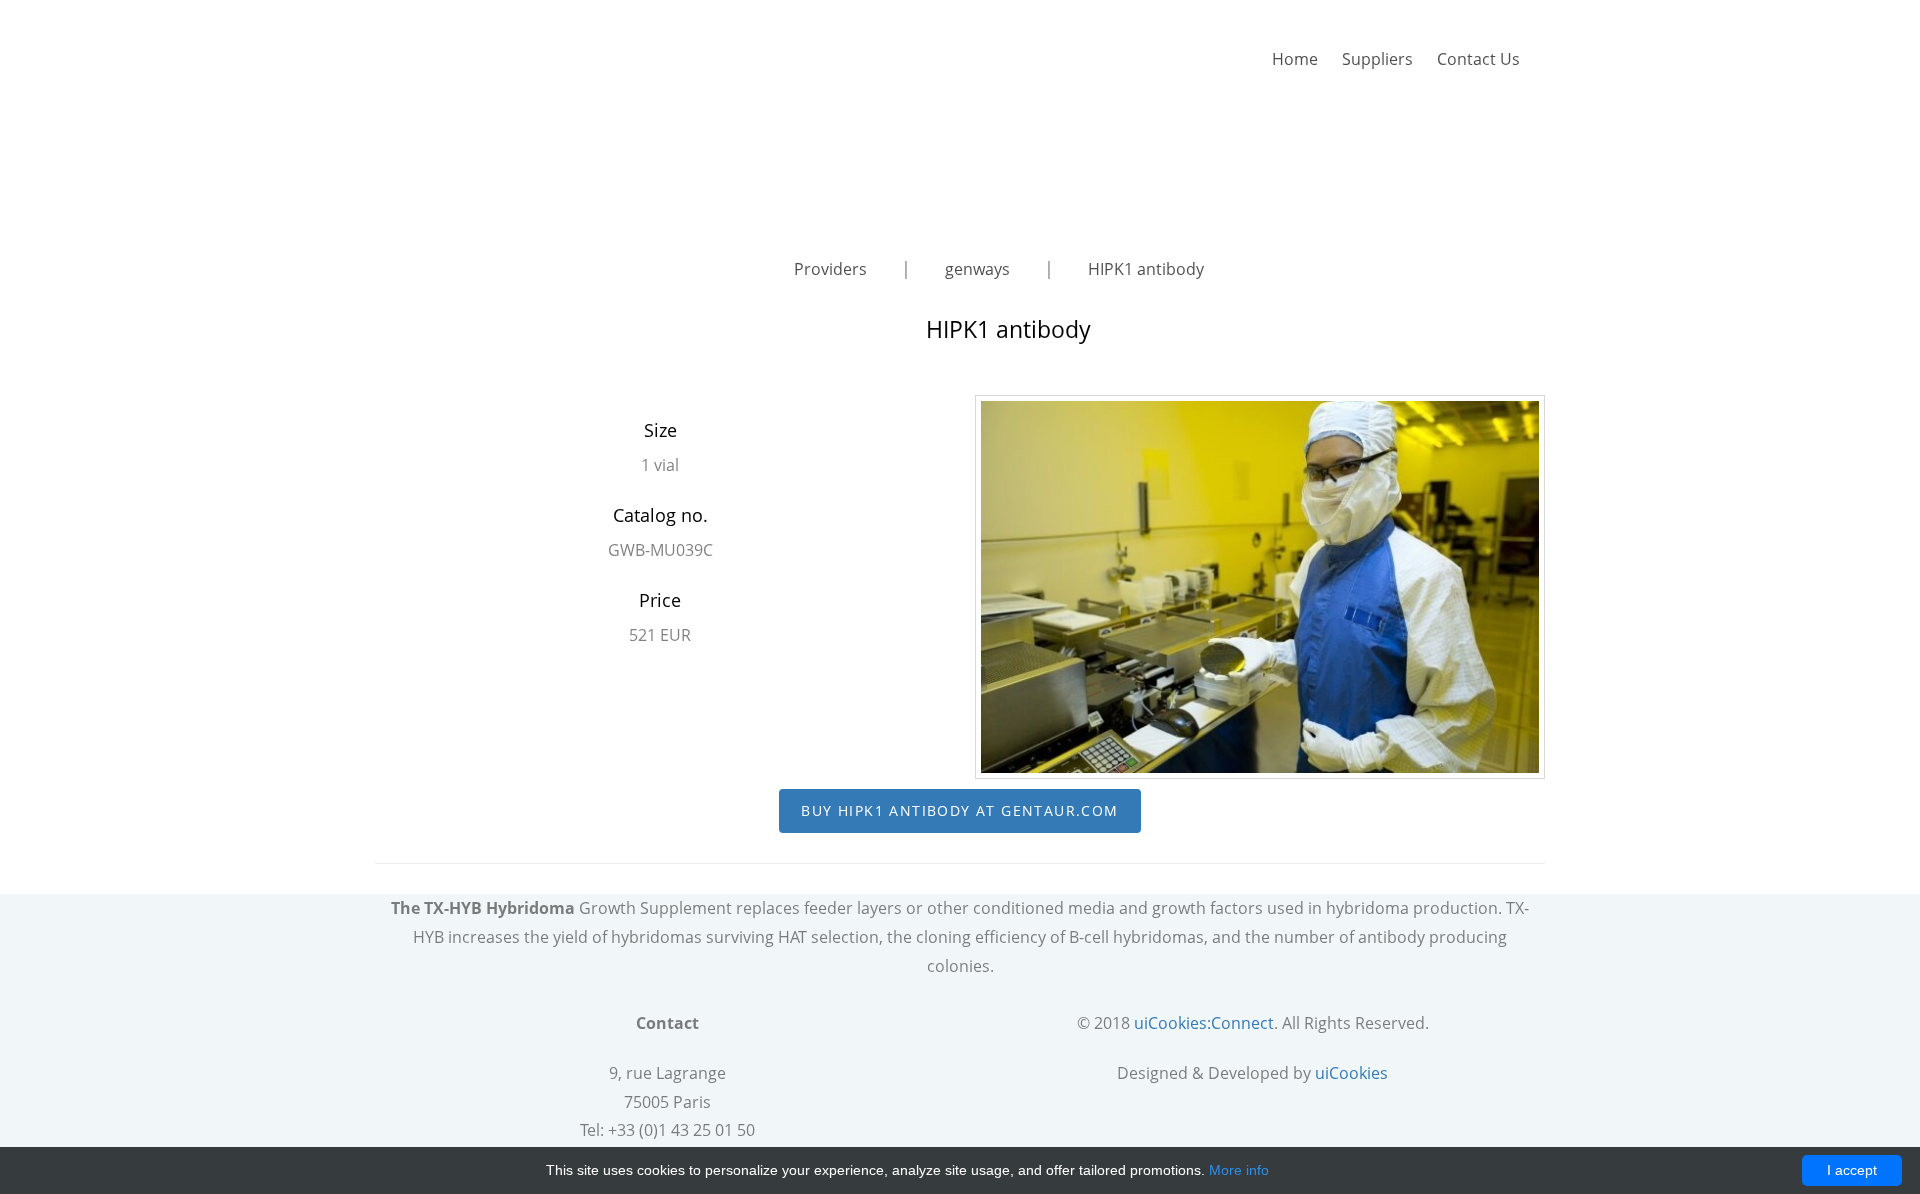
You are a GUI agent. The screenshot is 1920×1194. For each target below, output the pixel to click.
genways (979, 269)
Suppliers (1377, 59)
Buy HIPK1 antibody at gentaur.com (959, 810)
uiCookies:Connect (1204, 1023)
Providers (832, 269)
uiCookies (1351, 1073)
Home (1295, 59)
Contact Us (1478, 59)
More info (1239, 1170)
